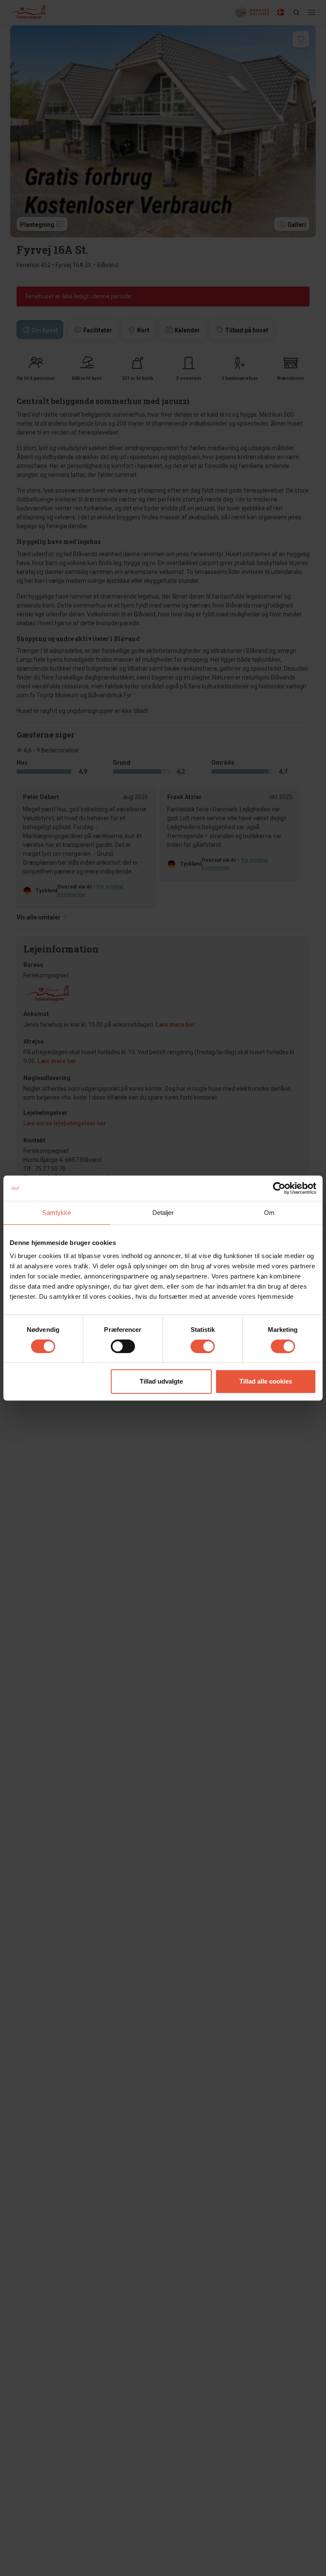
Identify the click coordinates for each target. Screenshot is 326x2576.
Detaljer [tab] (163, 1213)
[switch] (123, 1346)
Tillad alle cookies (266, 1381)
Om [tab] (269, 1213)
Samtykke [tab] (56, 1213)
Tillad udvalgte (161, 1381)
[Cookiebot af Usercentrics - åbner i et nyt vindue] (279, 1188)
